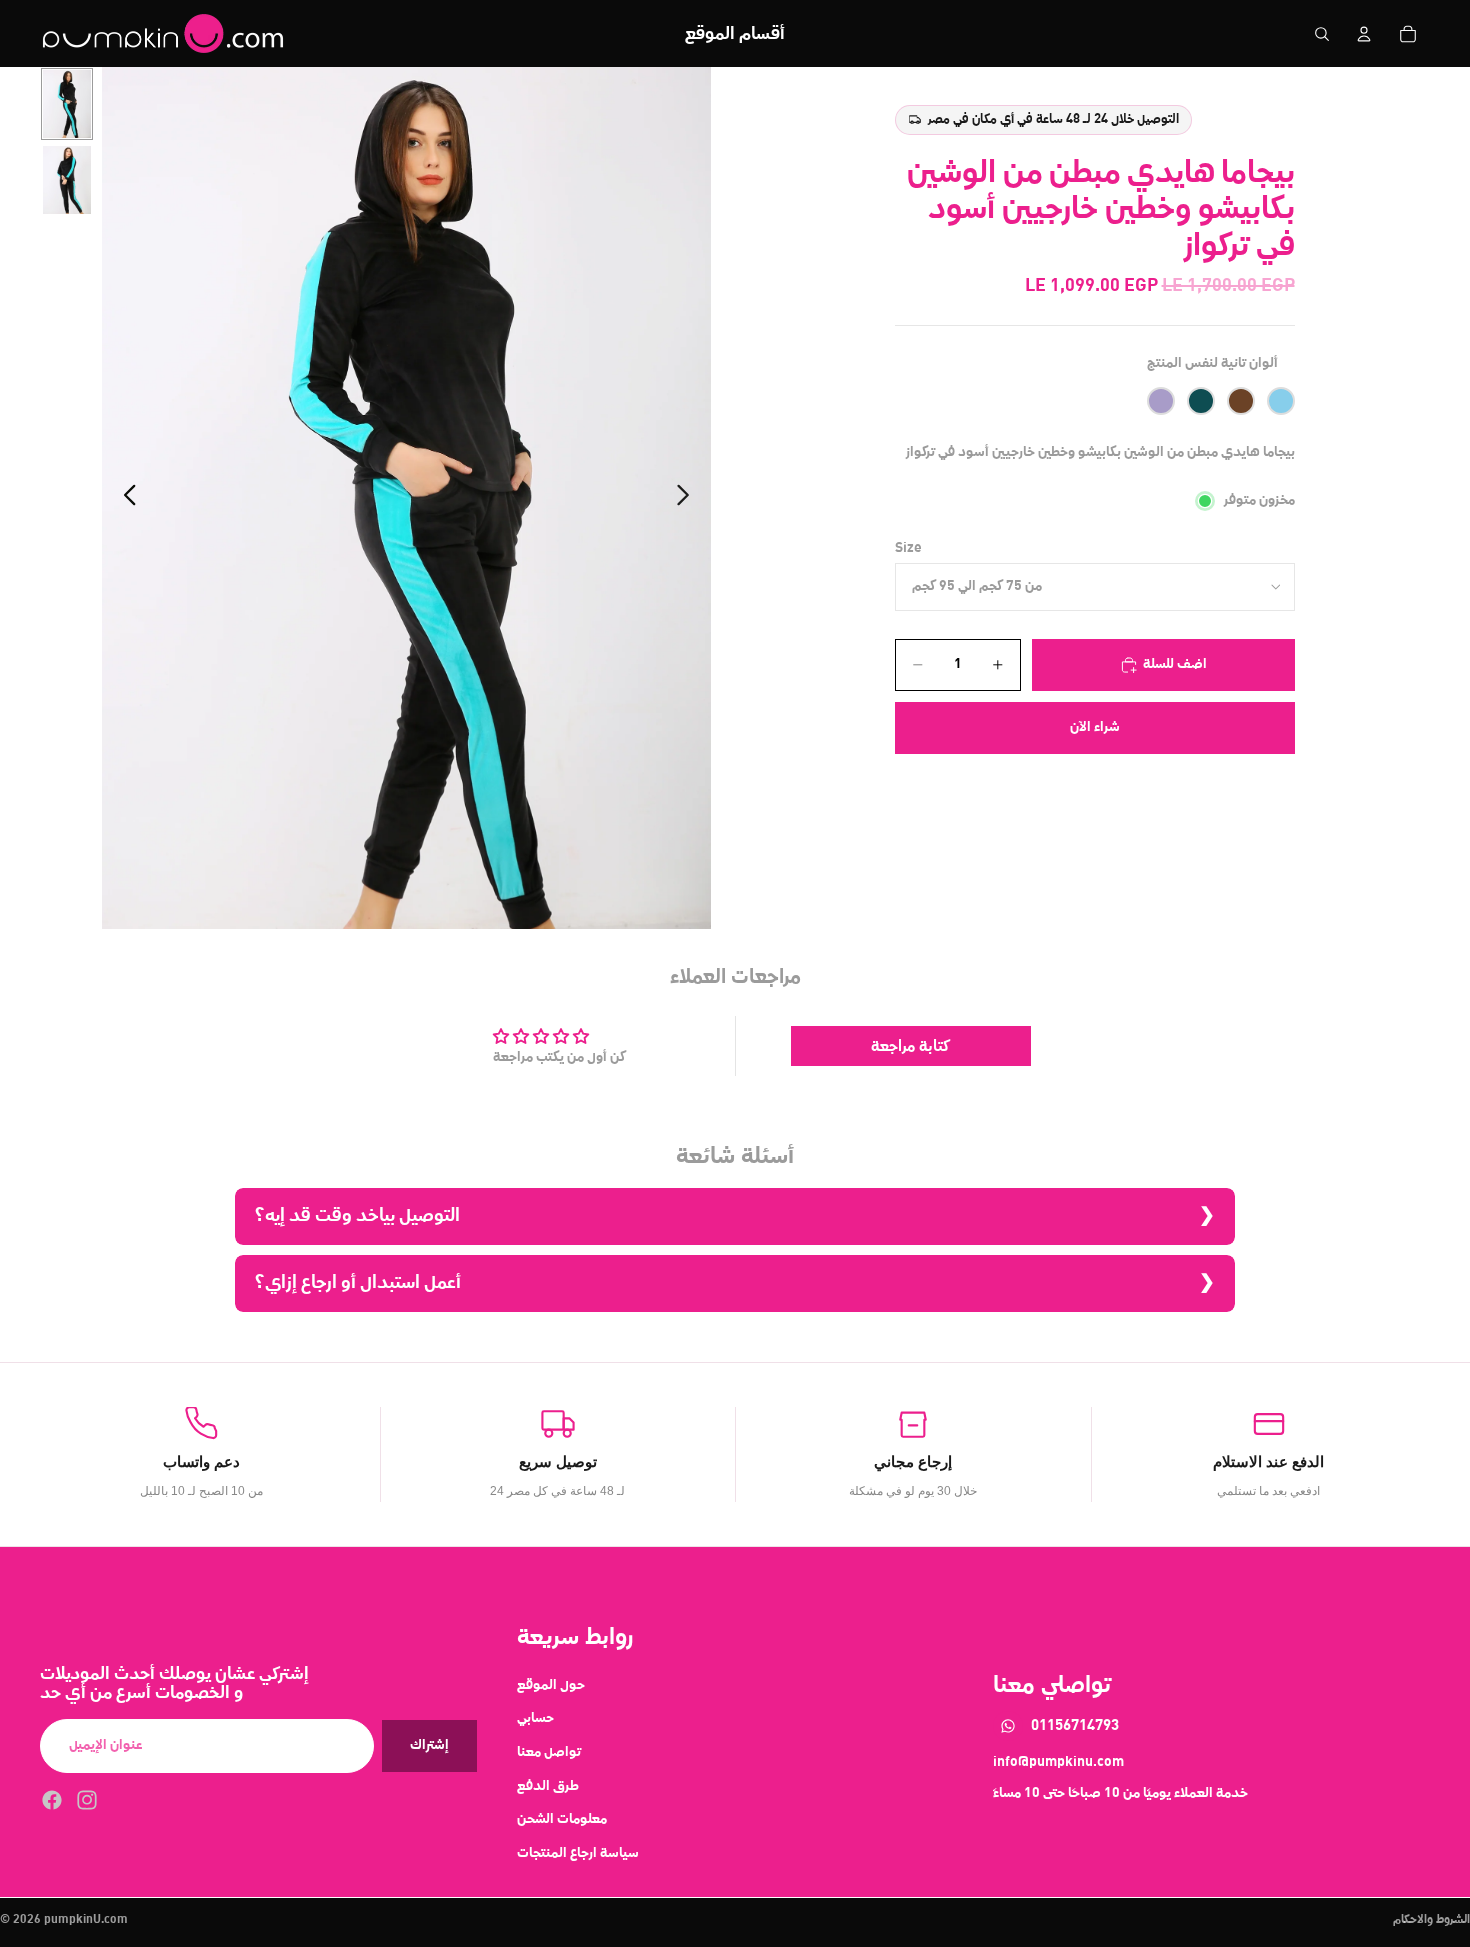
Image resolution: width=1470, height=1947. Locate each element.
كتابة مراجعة (910, 1046)
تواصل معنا (549, 1752)
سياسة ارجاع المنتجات (578, 1853)
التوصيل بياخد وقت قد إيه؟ (357, 1215)
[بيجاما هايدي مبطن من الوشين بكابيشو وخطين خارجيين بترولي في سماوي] (1201, 402)
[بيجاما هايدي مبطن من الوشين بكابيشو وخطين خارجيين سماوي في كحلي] (1281, 402)
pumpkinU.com (86, 1920)
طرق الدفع (548, 1785)
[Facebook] (52, 1800)
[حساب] (1364, 34)
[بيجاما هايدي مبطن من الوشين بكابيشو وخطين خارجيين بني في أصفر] (1241, 402)
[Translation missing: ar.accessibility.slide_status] (67, 104)
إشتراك (429, 1745)
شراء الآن (1095, 727)
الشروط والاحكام (1431, 1920)
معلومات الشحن (562, 1819)
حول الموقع (551, 1685)
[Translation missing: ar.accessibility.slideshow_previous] (124, 498)
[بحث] (1322, 34)
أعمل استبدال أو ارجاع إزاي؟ (358, 1282)
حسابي (535, 1718)
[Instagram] (87, 1800)
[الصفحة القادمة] (688, 498)
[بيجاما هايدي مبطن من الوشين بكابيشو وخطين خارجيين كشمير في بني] (1161, 402)
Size (908, 548)
